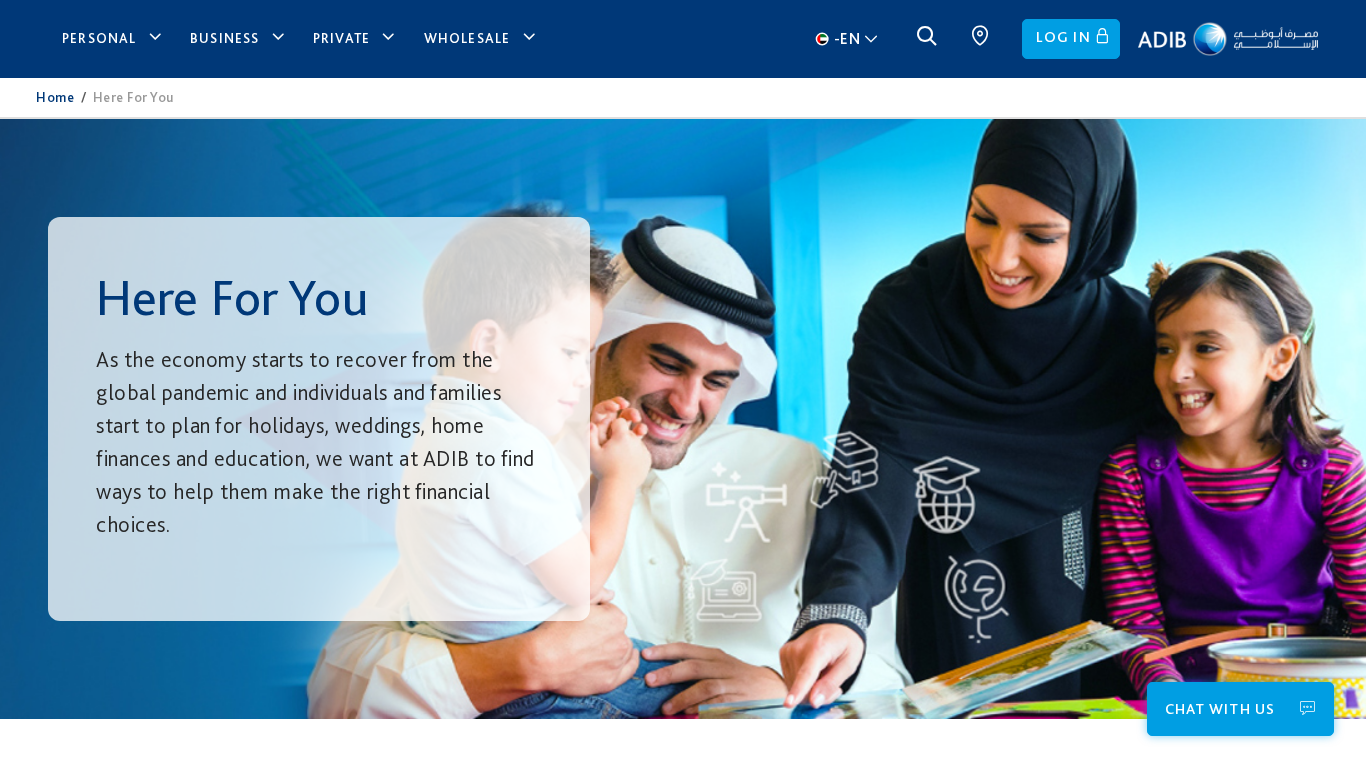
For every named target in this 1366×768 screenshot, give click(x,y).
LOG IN (1063, 37)
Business (225, 38)
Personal (99, 38)
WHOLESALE (467, 38)
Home (55, 97)
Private (341, 38)
